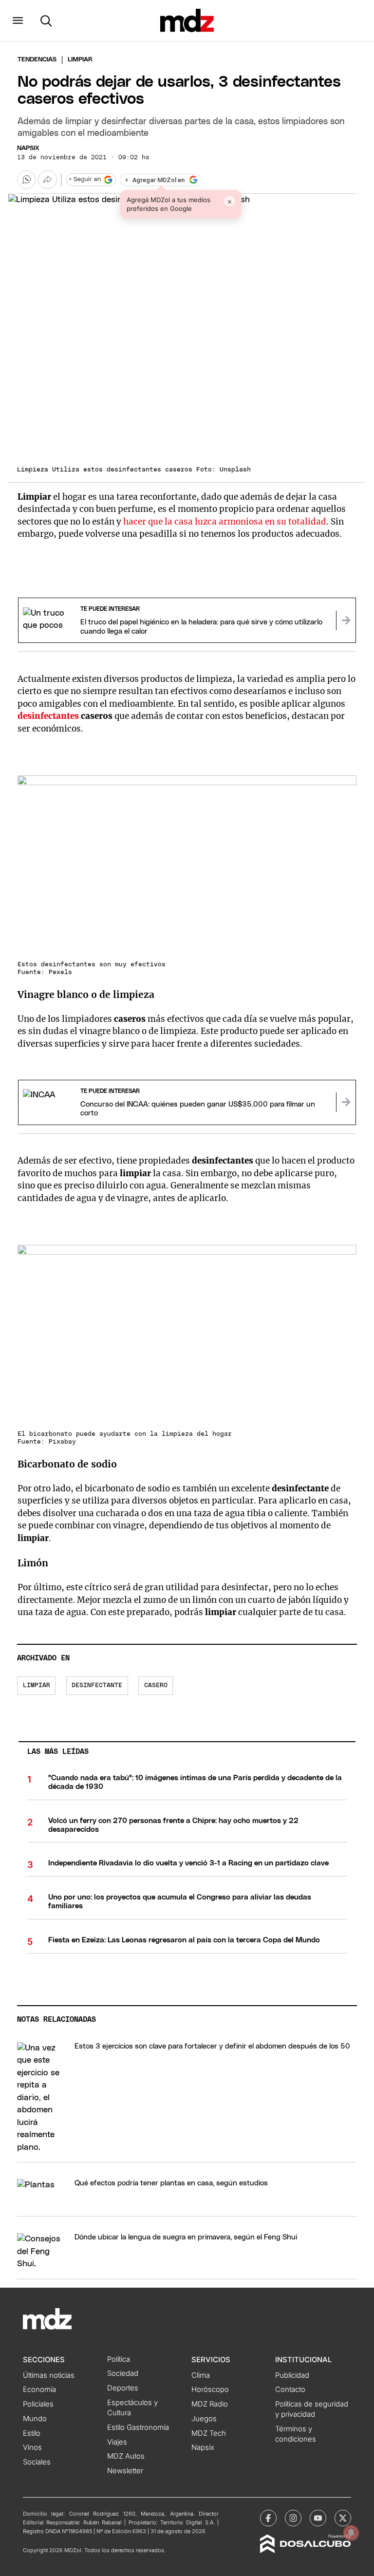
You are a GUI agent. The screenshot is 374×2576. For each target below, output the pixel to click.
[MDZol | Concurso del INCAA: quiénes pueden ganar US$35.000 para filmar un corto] (346, 1102)
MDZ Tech (209, 2433)
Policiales (38, 2404)
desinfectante (97, 1685)
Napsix (28, 148)
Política (119, 2359)
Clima (201, 2375)
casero (156, 1685)
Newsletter (125, 2471)
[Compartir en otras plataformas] (47, 180)
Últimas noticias (49, 2375)
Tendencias (37, 60)
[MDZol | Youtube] (318, 2518)
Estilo (32, 2433)
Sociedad (123, 2373)
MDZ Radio (210, 2404)
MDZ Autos (126, 2456)
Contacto (290, 2389)
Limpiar (37, 1685)
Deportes (123, 2388)
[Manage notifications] (351, 2533)
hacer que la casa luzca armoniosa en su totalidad (225, 522)
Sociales (37, 2462)
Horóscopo (210, 2389)
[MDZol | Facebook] (268, 2518)
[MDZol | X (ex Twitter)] (343, 2518)
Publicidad (292, 2375)
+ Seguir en (85, 179)
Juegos (204, 2419)
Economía (39, 2389)
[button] (18, 20)
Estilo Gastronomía (138, 2427)
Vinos (32, 2447)
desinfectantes (48, 716)
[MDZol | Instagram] (293, 2518)
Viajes (117, 2442)
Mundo (35, 2419)
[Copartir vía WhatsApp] (26, 180)
